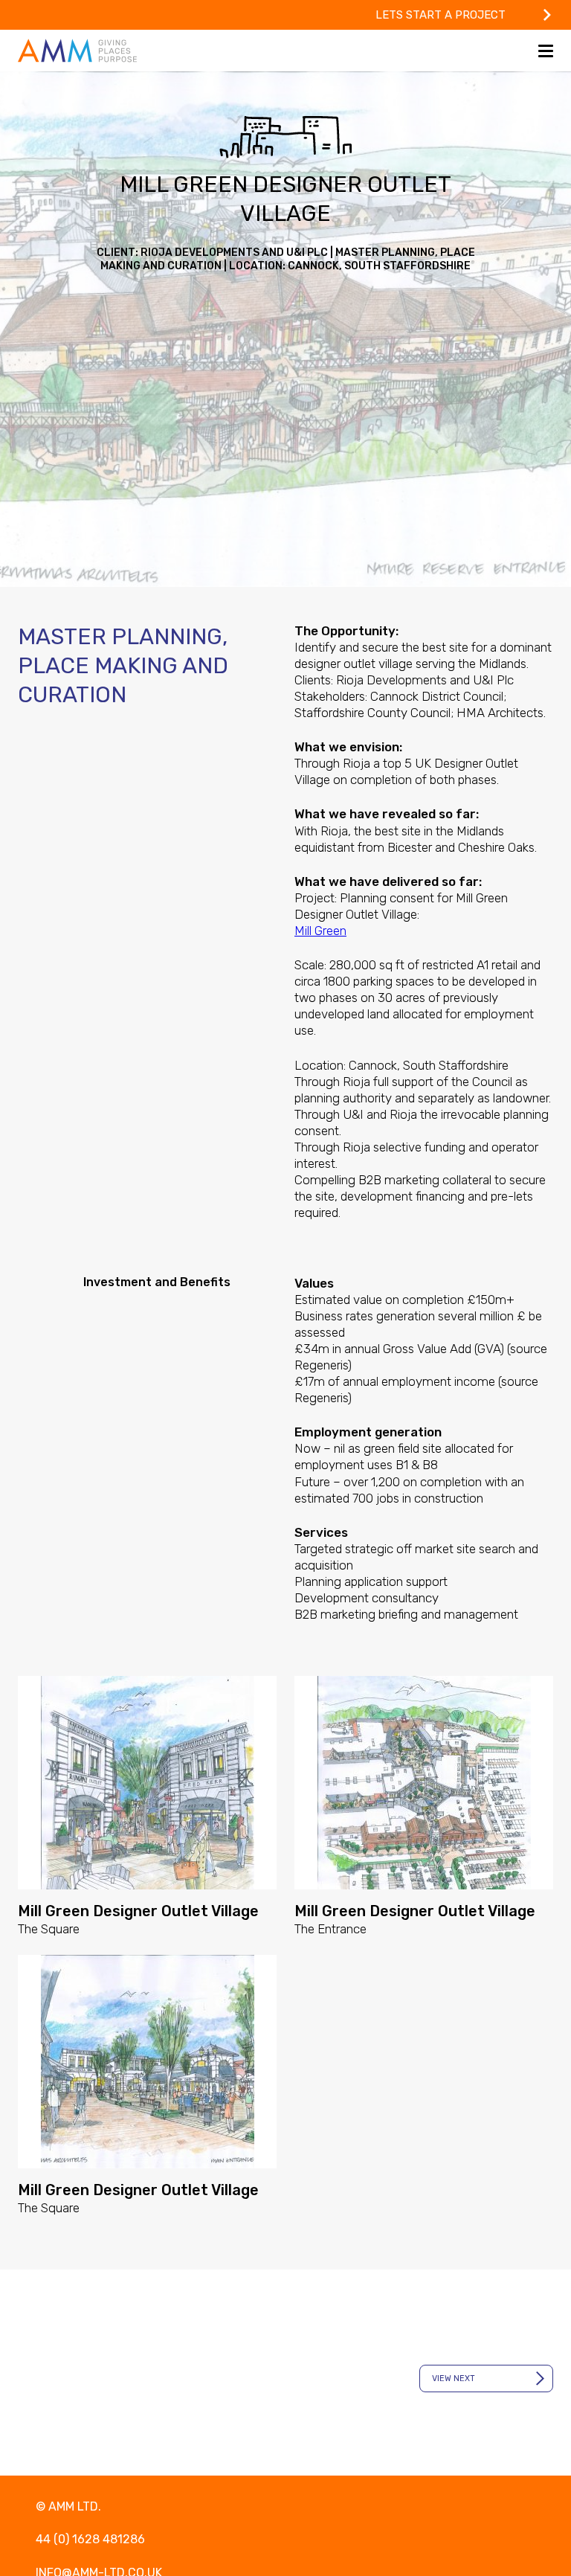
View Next (454, 2379)
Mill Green (320, 931)
